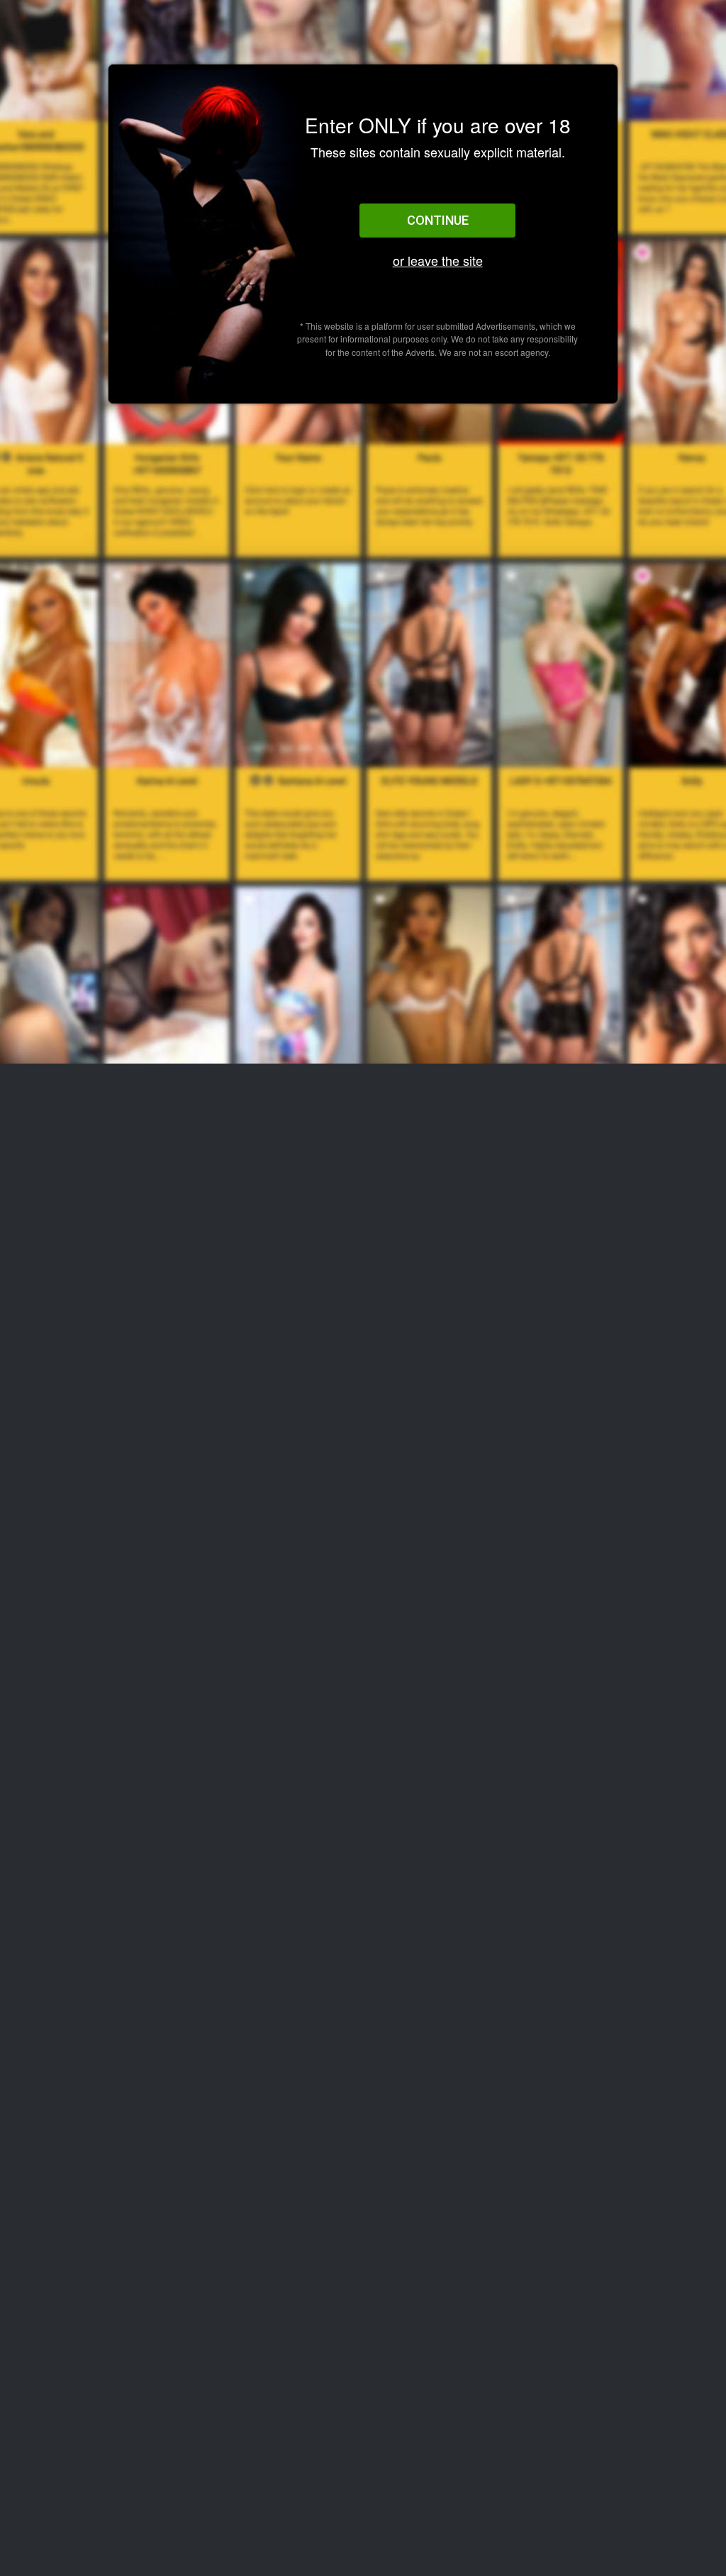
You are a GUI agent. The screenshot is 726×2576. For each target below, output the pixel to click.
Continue (438, 220)
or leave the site (438, 261)
